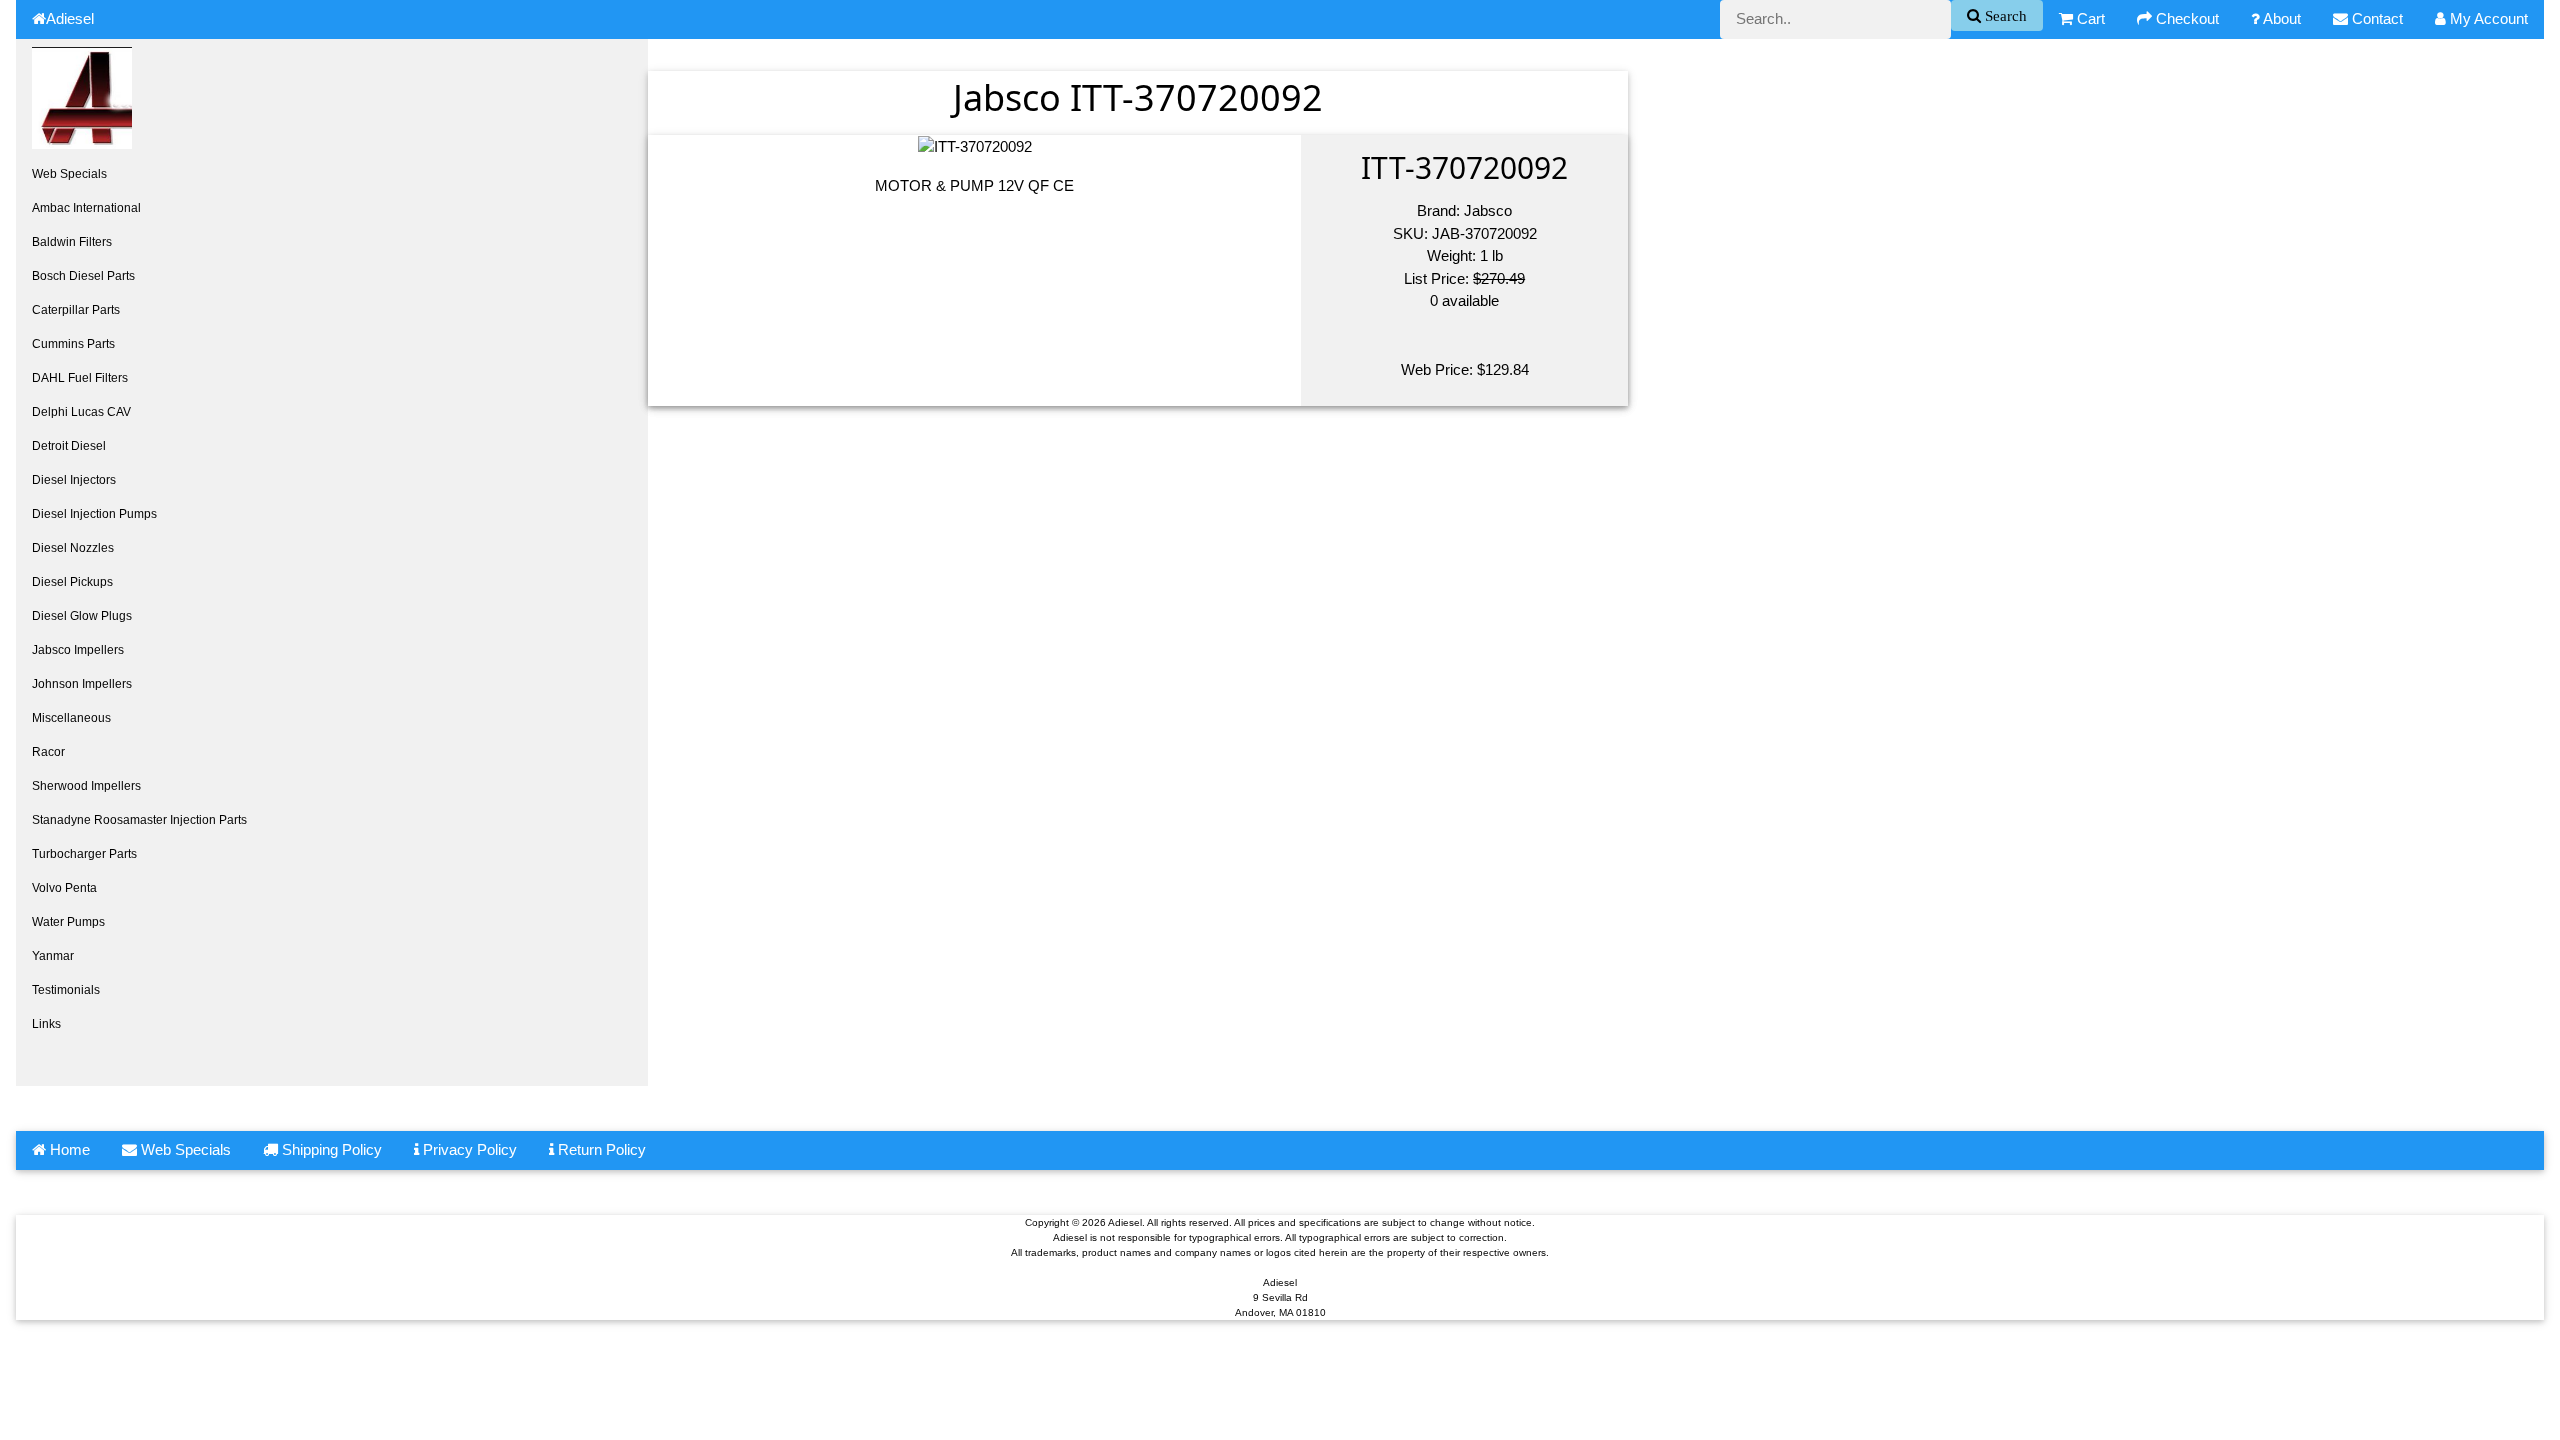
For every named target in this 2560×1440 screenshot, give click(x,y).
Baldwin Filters (72, 242)
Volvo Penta (64, 888)
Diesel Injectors (74, 480)
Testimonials (66, 990)
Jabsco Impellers (78, 650)
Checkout (2185, 18)
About (2280, 18)
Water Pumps (68, 922)
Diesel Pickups (72, 582)
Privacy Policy (468, 1149)
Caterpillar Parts (76, 310)
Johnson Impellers (82, 684)
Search (2004, 15)
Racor (48, 752)
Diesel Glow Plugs (82, 616)
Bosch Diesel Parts (83, 276)
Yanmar (53, 956)
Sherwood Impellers (86, 786)
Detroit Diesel (69, 446)
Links (46, 1024)
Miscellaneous (71, 718)
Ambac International (86, 208)
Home (68, 1149)
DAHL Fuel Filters (80, 378)
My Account (2487, 18)
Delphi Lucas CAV (81, 412)
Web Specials (69, 174)
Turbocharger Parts (84, 854)
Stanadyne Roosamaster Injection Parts (139, 820)
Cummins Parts (73, 344)
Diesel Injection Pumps (94, 514)
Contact (2375, 18)
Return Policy (600, 1149)
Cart (2089, 18)
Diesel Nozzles (73, 548)
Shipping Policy (330, 1149)
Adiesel (70, 18)
